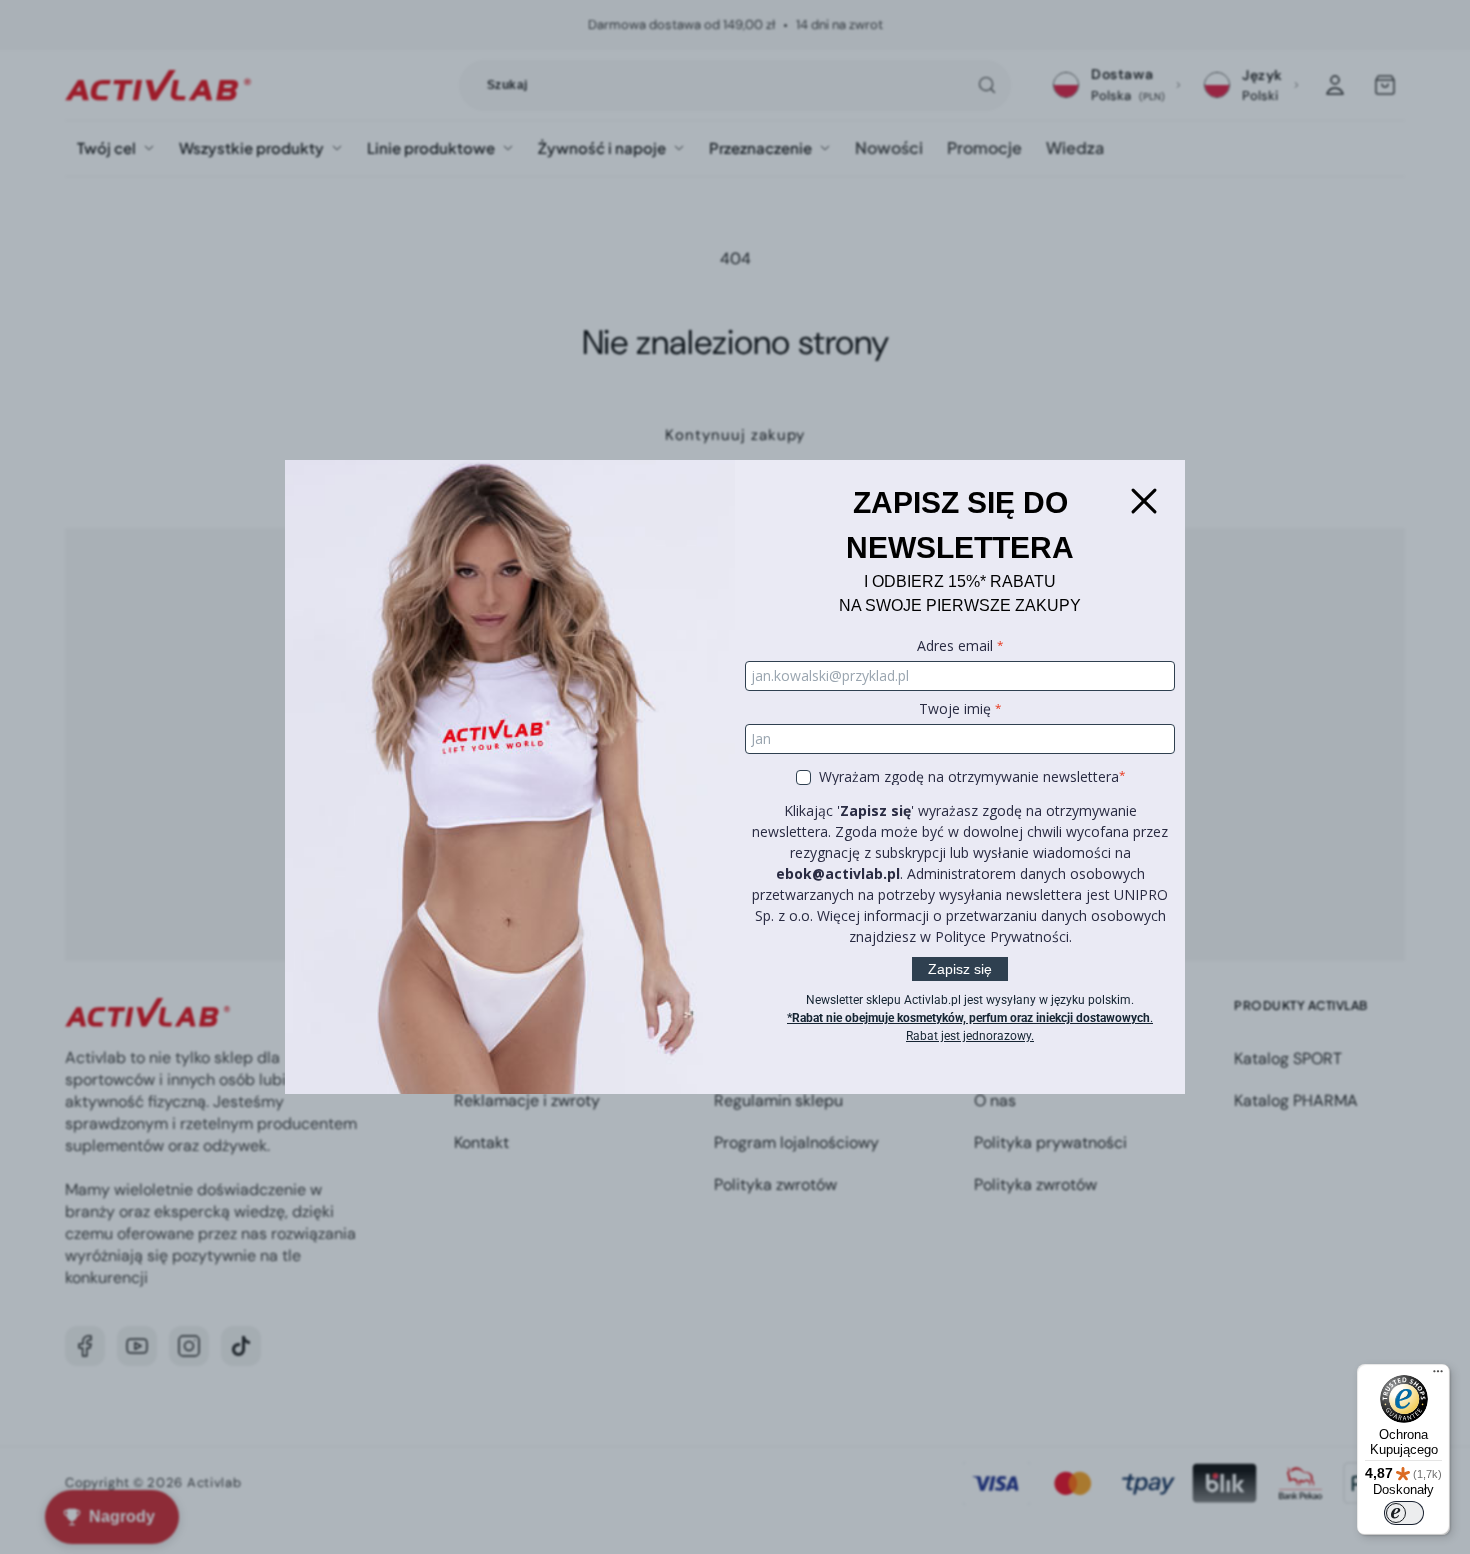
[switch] (1404, 1513)
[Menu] (1438, 1376)
